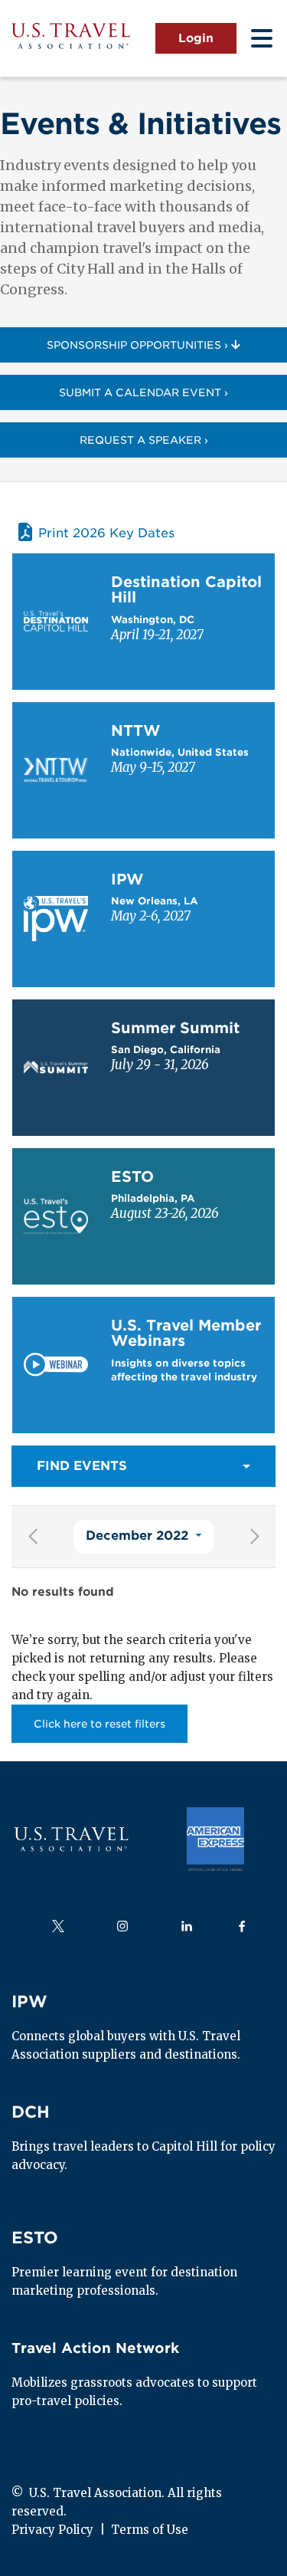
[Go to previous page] (33, 1537)
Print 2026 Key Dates (106, 532)
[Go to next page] (254, 1537)
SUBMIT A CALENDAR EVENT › (143, 392)
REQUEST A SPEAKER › (144, 440)
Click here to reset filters (99, 1724)
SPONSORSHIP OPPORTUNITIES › (139, 345)
